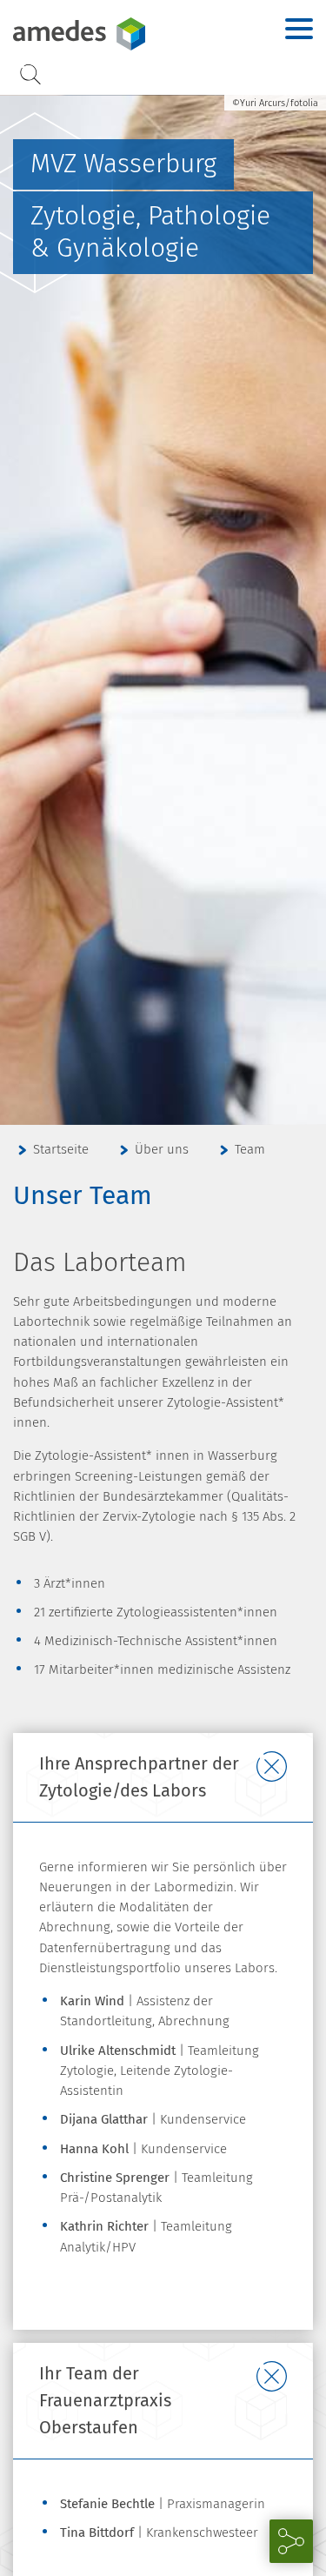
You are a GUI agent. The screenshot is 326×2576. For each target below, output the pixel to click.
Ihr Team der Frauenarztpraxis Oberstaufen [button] (105, 2400)
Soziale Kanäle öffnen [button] (291, 2541)
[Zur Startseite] (118, 34)
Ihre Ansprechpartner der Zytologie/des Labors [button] (139, 1777)
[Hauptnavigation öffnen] (299, 29)
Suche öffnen (30, 74)
